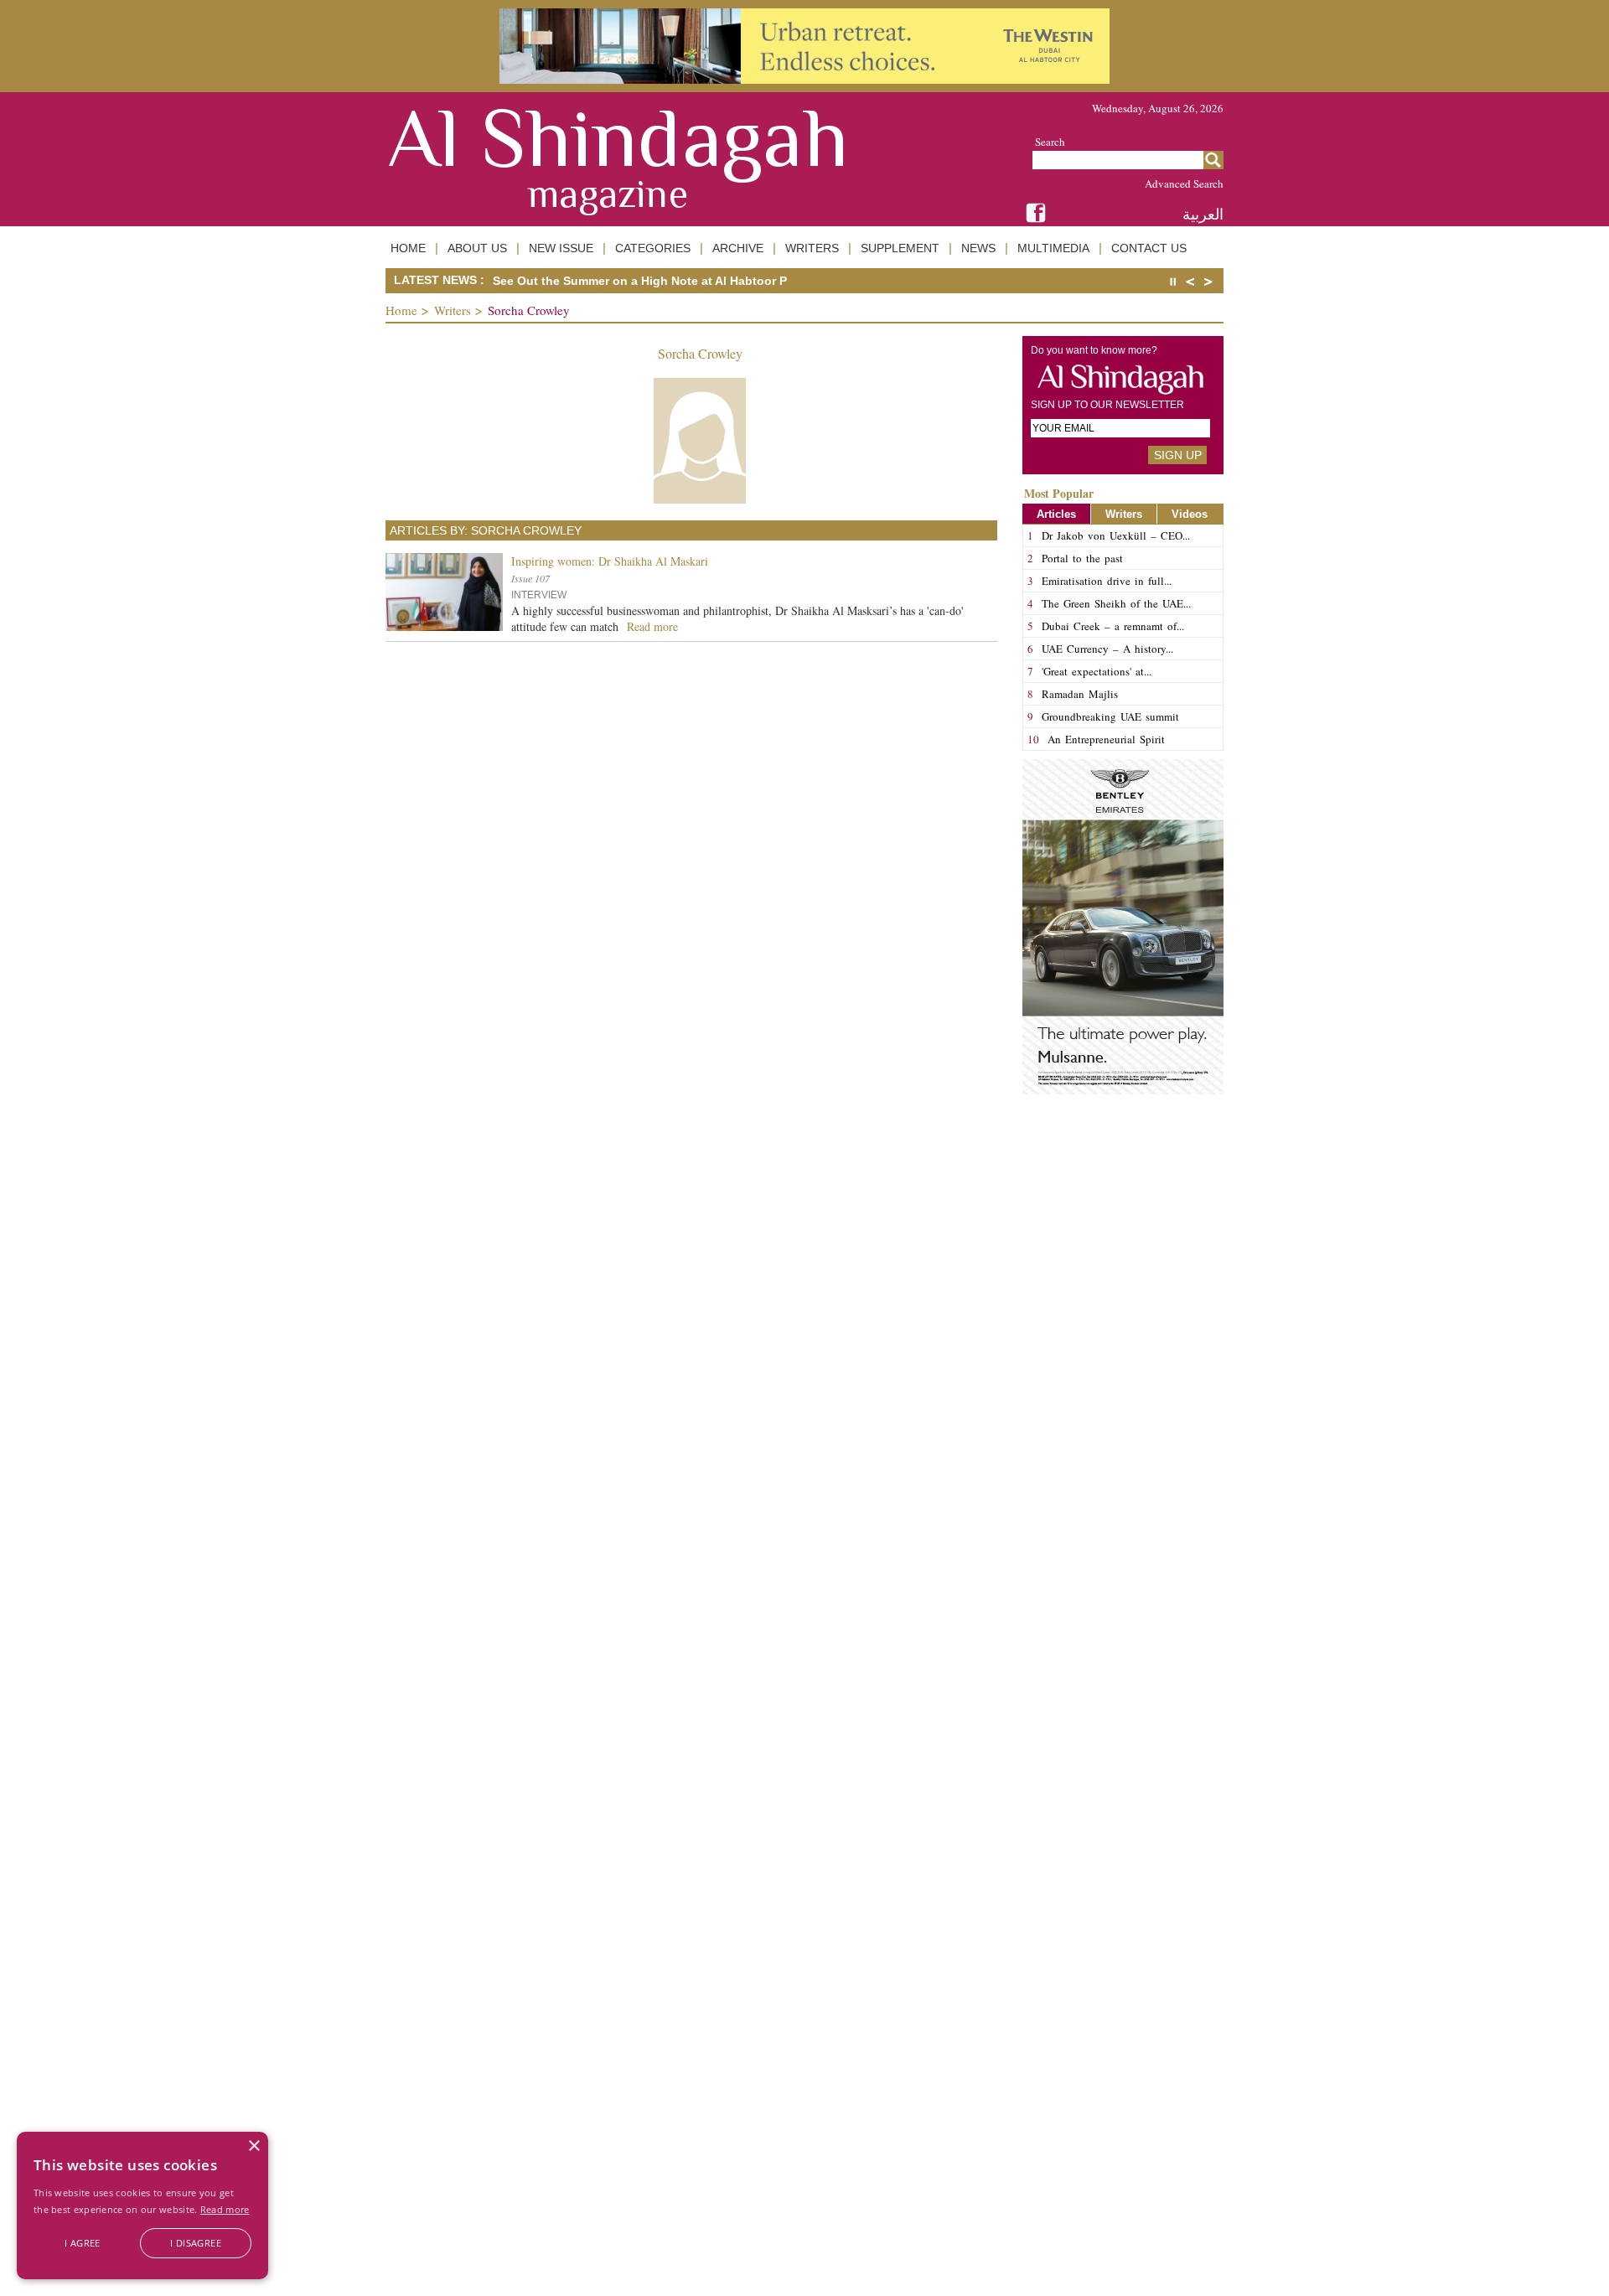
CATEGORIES (653, 248)
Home (401, 310)
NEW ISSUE (561, 248)
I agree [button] (83, 2243)
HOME (408, 248)
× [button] (254, 2146)
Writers (453, 310)
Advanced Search (1184, 184)
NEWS (978, 248)
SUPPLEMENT (900, 248)
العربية (1203, 214)
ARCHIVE (738, 248)
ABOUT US (477, 248)
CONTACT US (1149, 248)
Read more (225, 2209)
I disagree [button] (196, 2243)
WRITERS (812, 248)
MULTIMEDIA (1053, 248)
